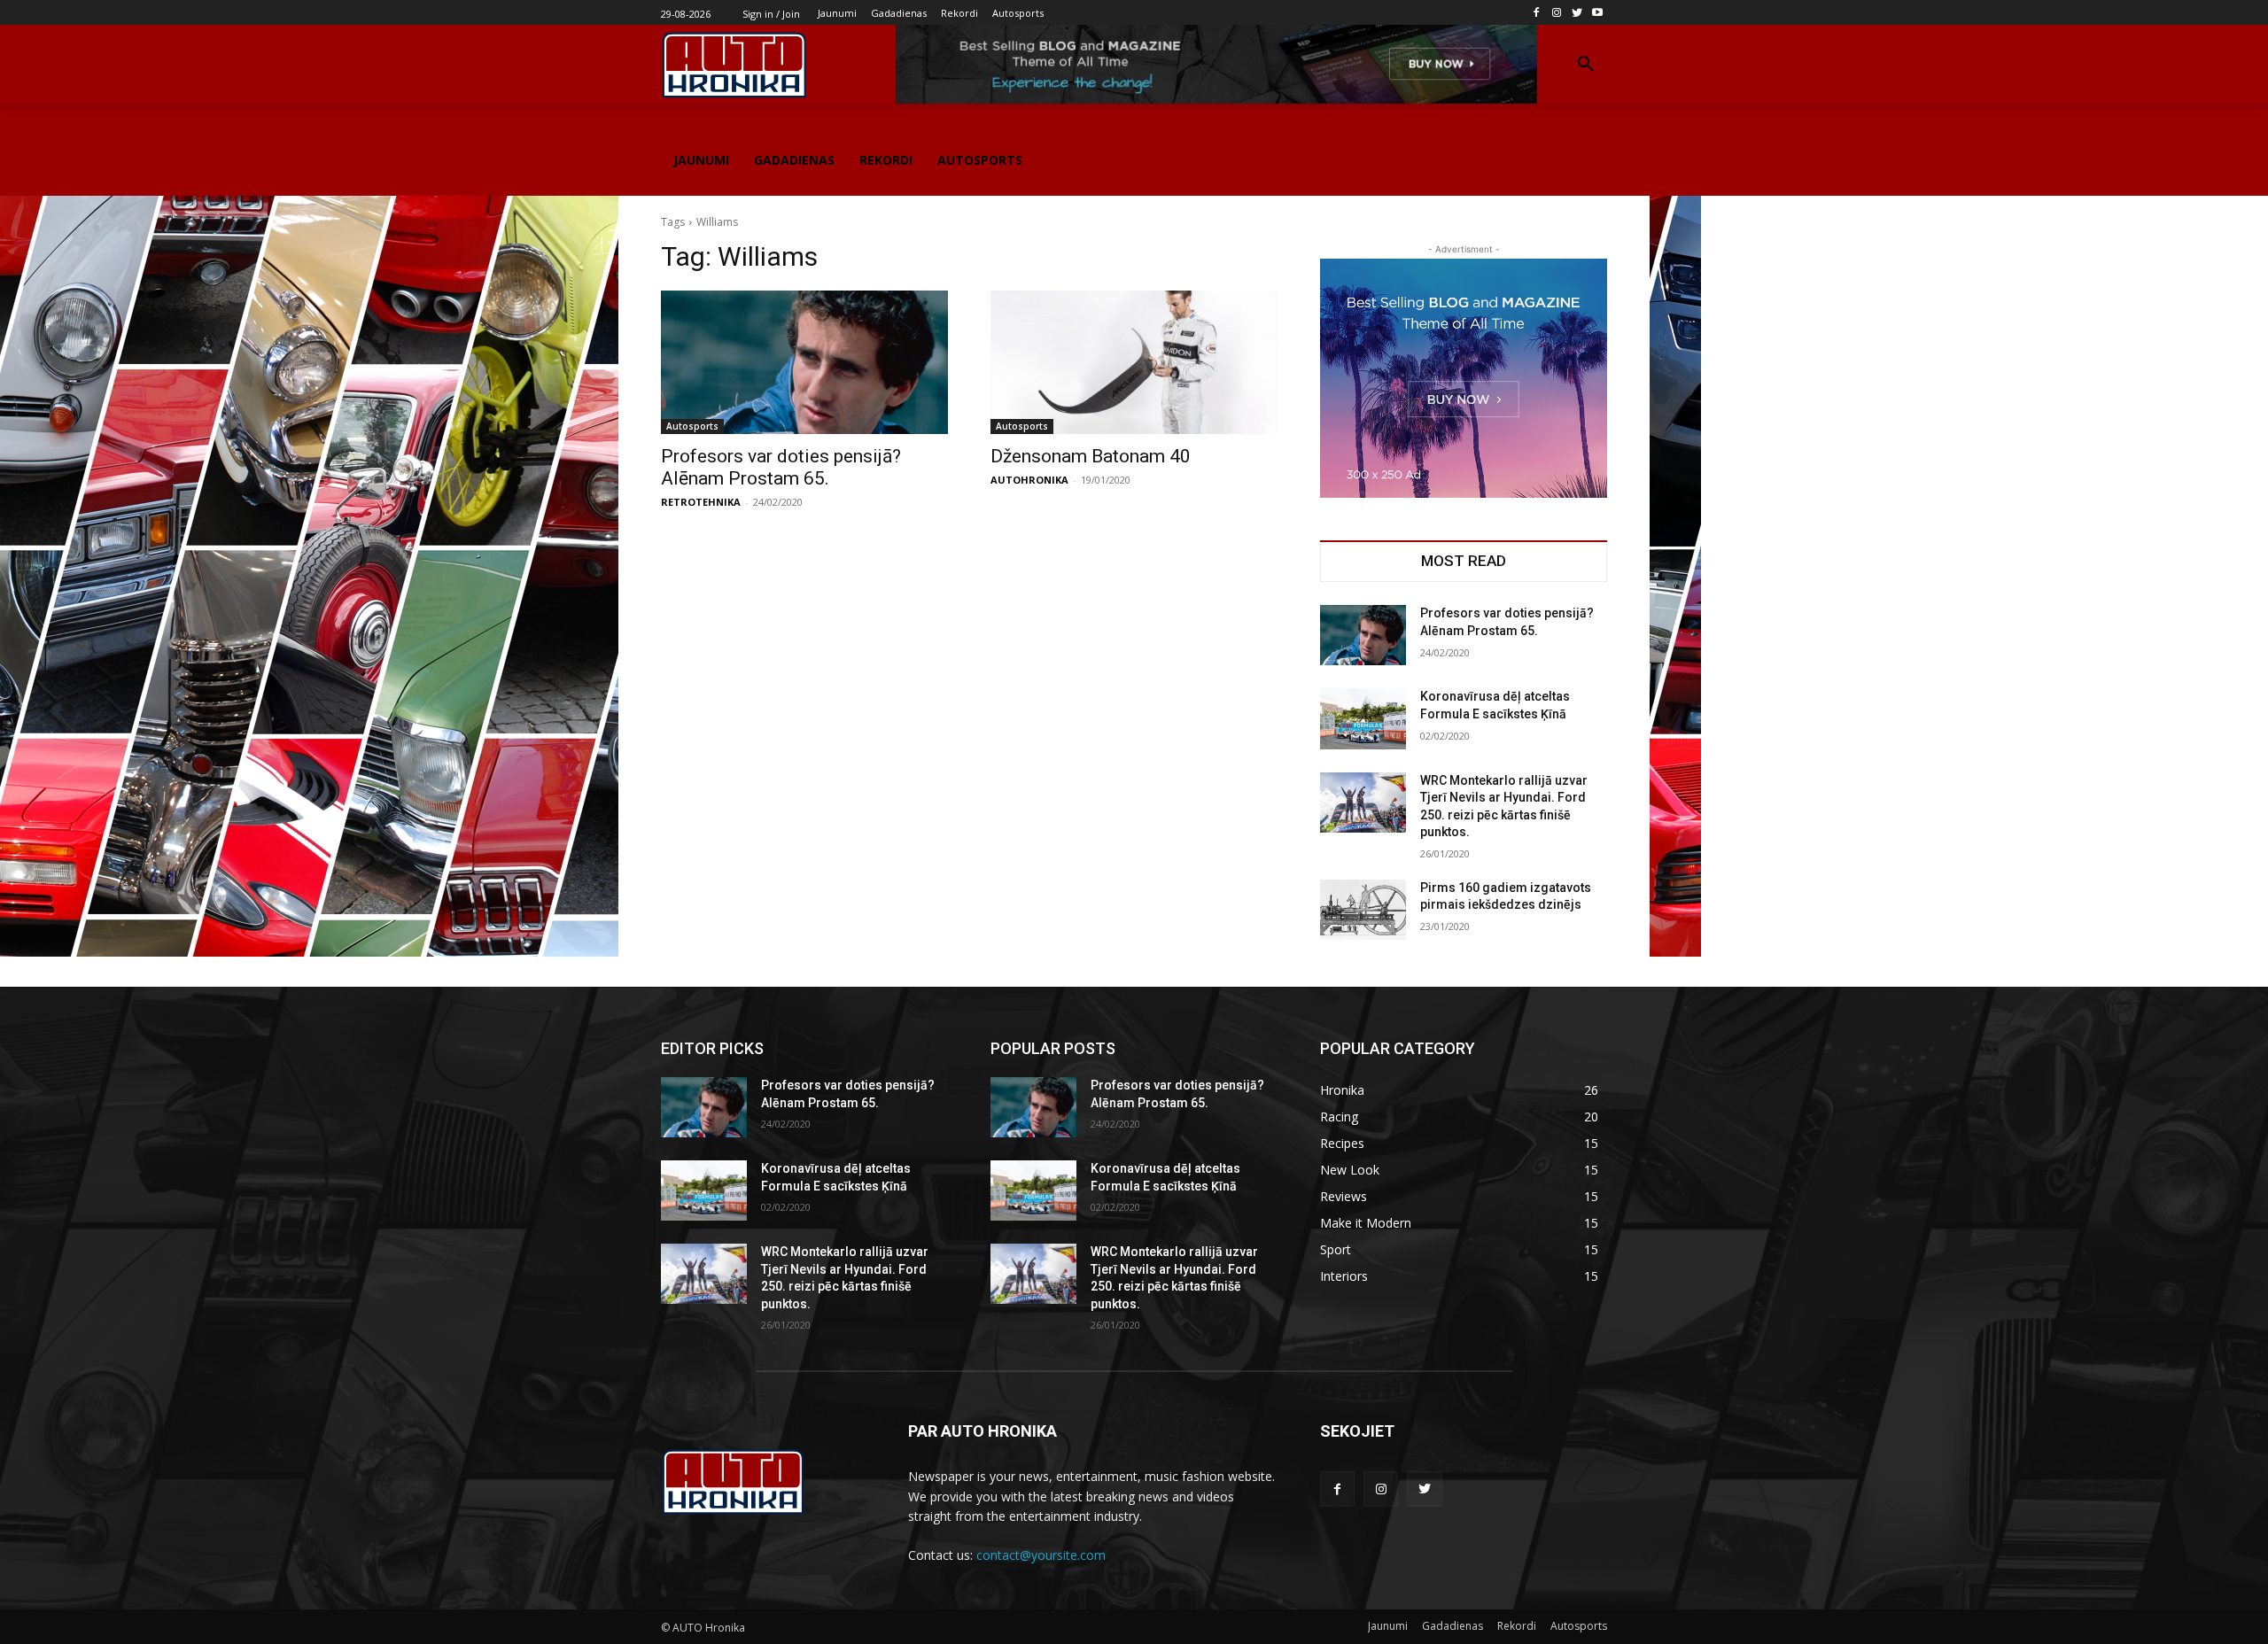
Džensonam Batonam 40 (1091, 456)
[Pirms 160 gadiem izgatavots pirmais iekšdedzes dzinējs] (1363, 910)
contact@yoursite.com (1041, 1555)
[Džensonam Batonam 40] (1134, 362)
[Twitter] (1577, 13)
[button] (1586, 65)
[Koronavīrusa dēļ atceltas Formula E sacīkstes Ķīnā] (1363, 718)
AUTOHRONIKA (1029, 480)
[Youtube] (1597, 13)
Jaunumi (1388, 1626)
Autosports (692, 426)
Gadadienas (1452, 1626)
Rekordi (1517, 1626)
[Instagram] (1557, 13)
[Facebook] (1537, 13)
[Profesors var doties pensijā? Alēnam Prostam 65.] (804, 362)
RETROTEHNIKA (701, 502)
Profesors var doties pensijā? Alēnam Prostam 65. (781, 467)
